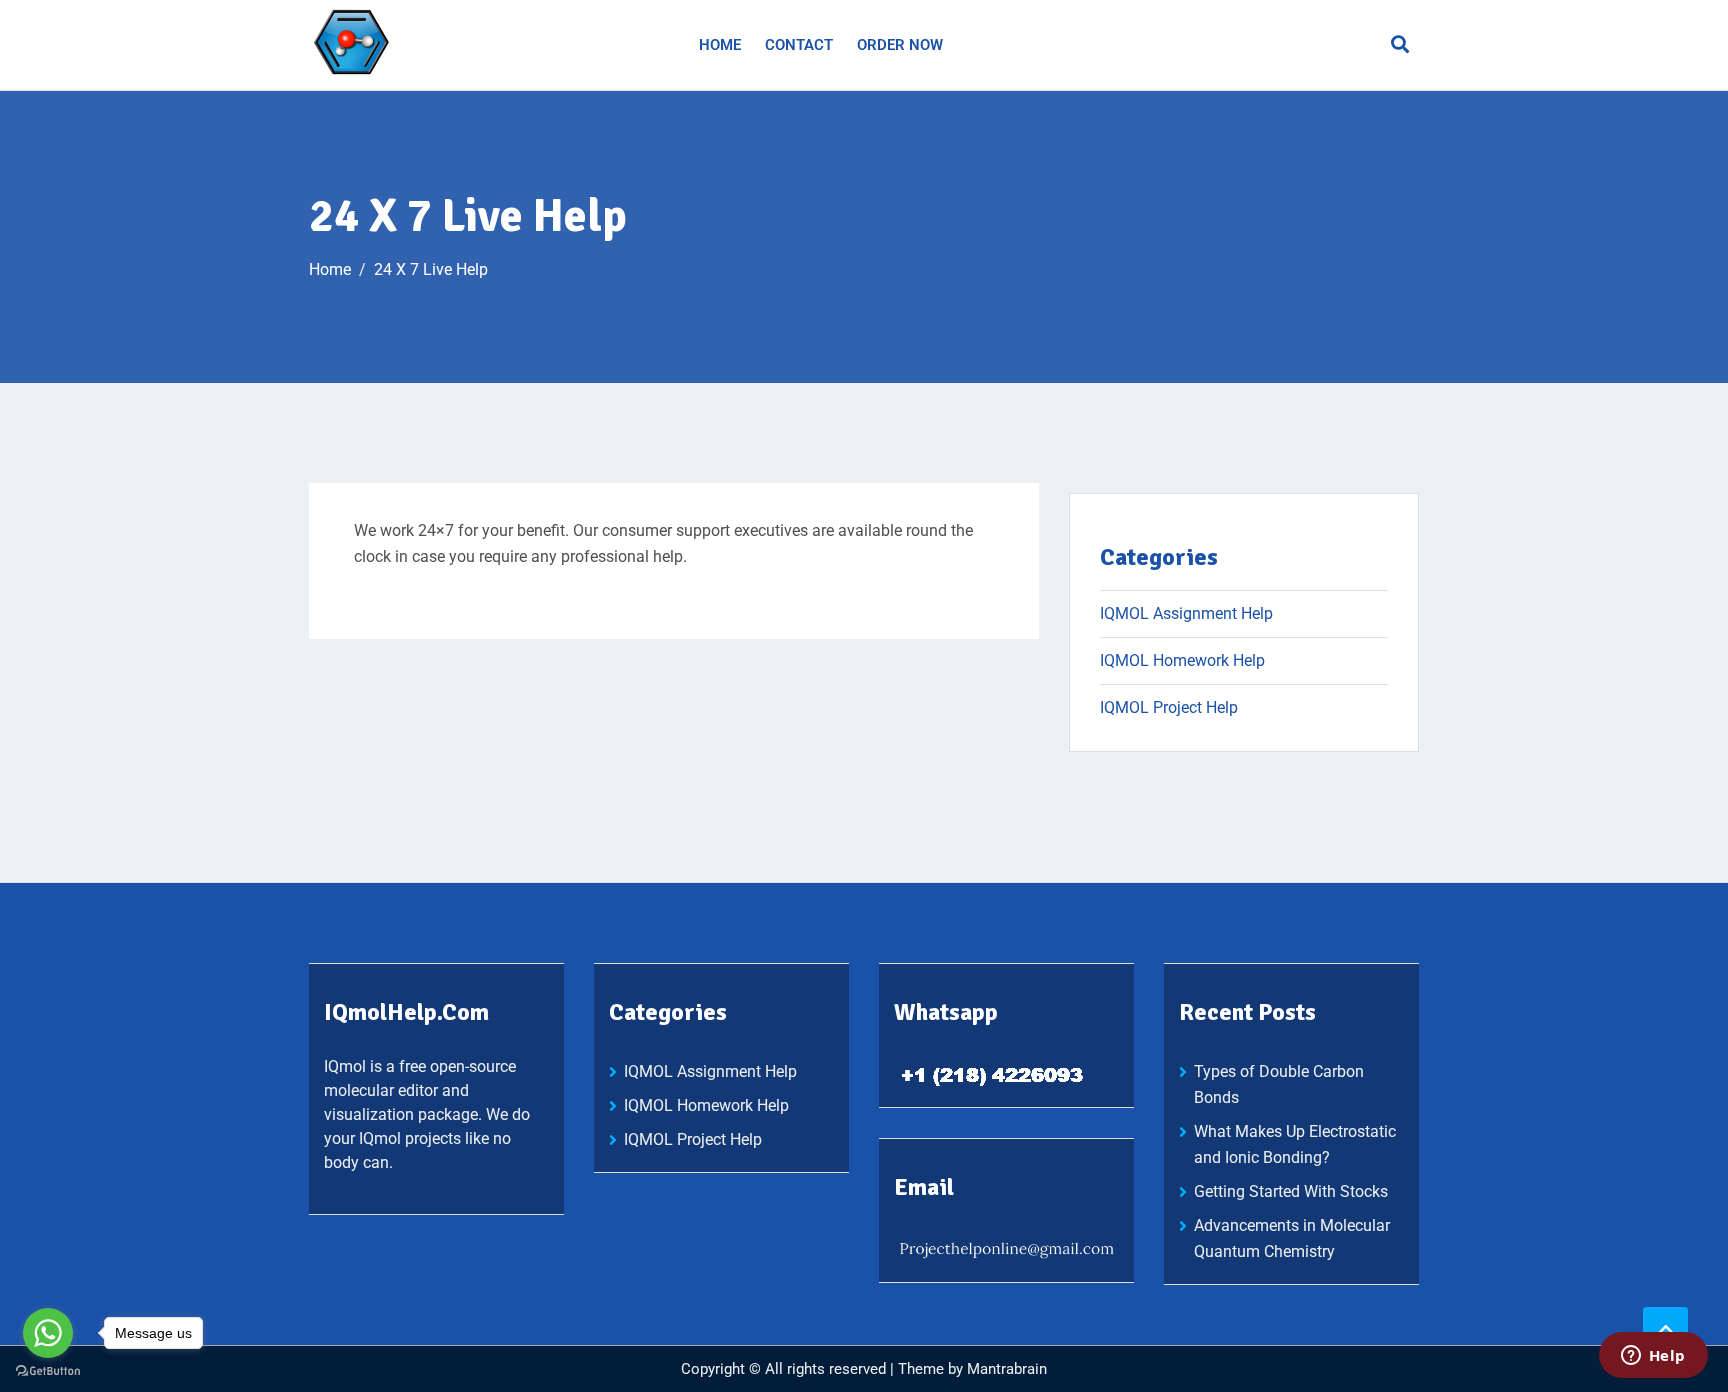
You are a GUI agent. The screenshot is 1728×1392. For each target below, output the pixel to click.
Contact (799, 45)
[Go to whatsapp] (48, 1333)
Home (720, 45)
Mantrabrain (1007, 1369)
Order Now (900, 45)
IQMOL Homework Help (1182, 660)
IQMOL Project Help (1169, 707)
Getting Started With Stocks (1291, 1191)
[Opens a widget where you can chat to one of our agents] (1653, 1357)
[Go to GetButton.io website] (48, 1371)
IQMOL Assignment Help (1186, 613)
